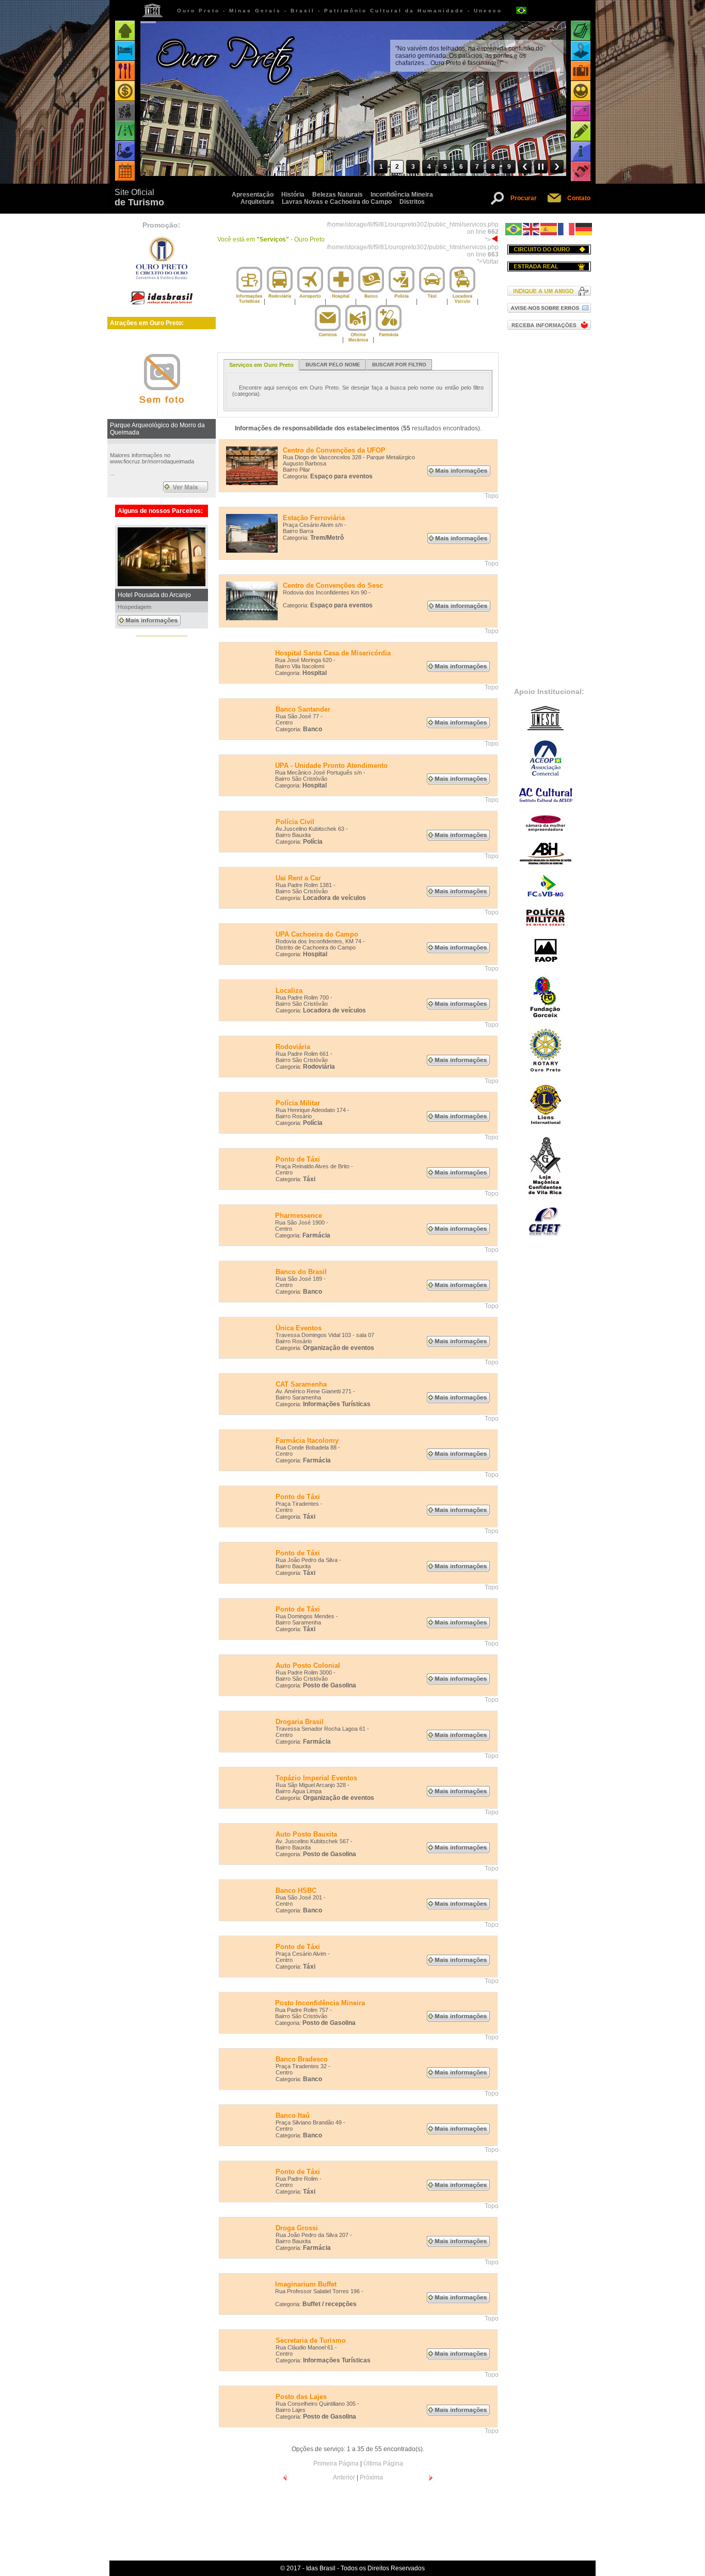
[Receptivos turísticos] (581, 91)
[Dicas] (581, 131)
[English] (532, 229)
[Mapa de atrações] (581, 51)
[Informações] (581, 151)
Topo (492, 496)
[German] (584, 229)
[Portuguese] (514, 229)
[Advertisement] (549, 508)
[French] (567, 229)
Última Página (383, 2464)
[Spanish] (549, 229)
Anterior (344, 2477)
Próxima (371, 2477)
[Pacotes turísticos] (581, 71)
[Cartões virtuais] (581, 111)
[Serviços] (581, 172)
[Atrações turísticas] (581, 31)
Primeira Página (336, 2464)
